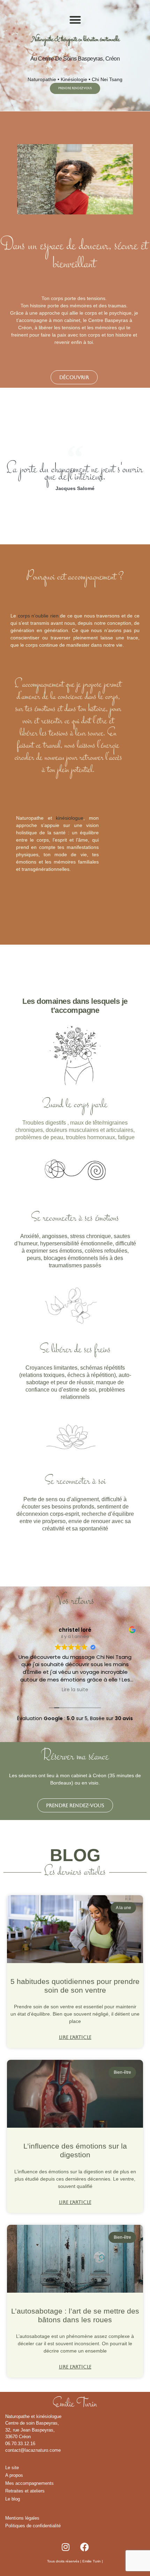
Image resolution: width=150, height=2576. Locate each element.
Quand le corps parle (75, 1105)
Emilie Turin (92, 2561)
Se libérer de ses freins (75, 1350)
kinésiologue (70, 818)
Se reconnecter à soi (75, 1482)
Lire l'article (75, 2037)
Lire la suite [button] (75, 1690)
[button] (75, 20)
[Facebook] (85, 2547)
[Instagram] (66, 2547)
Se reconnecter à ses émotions (75, 1218)
